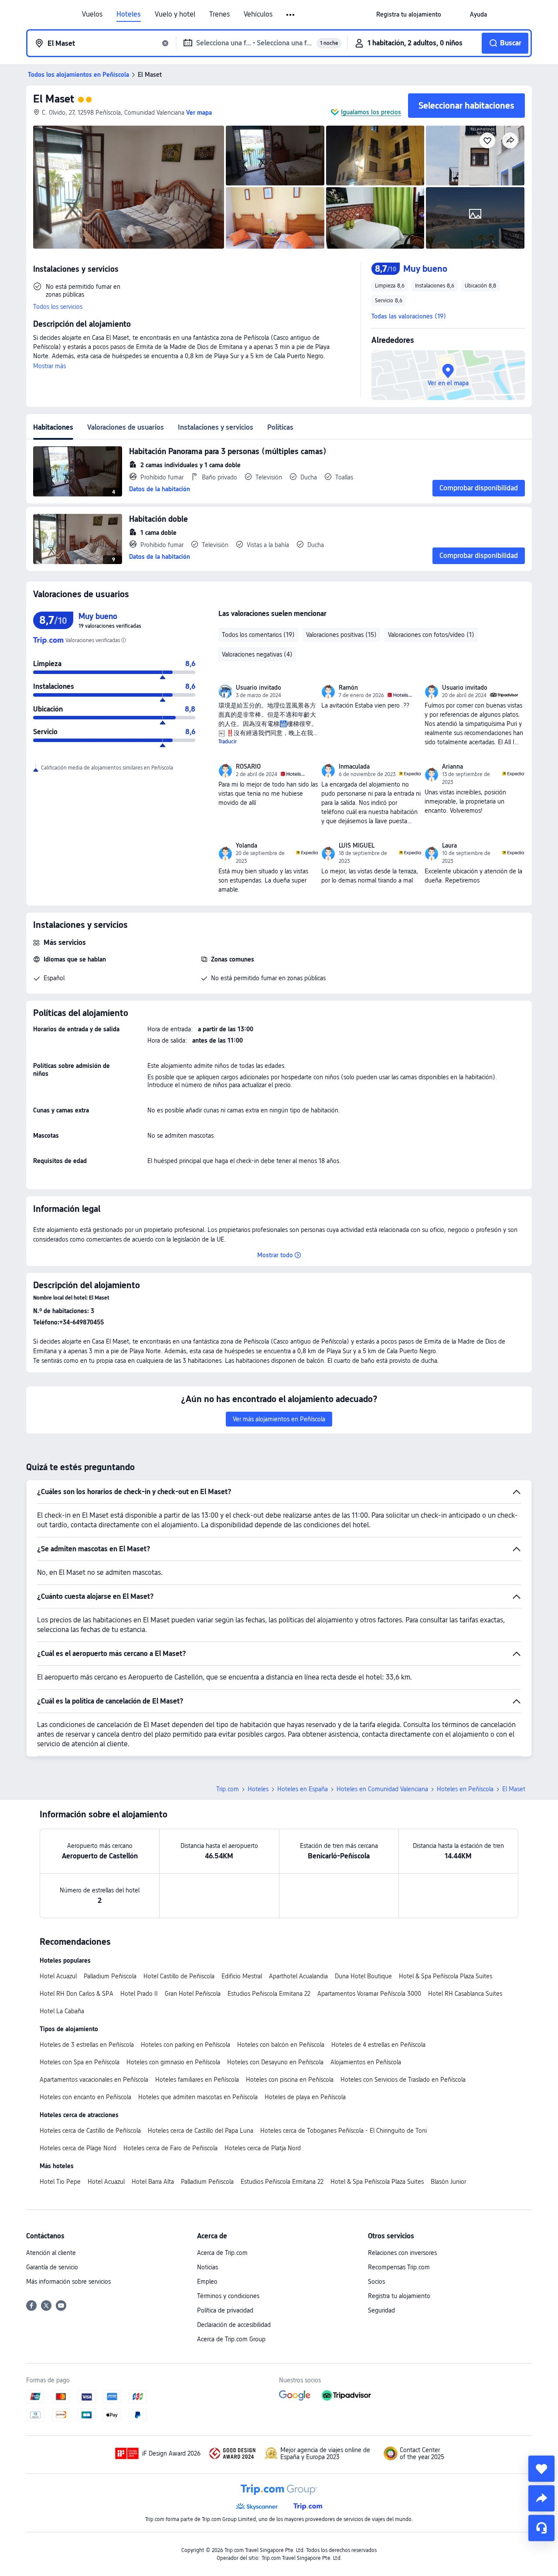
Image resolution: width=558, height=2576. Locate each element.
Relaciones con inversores (402, 2253)
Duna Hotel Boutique (363, 1976)
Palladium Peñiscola (110, 1976)
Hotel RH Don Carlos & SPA (77, 1994)
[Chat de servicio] (541, 2528)
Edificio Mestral (242, 1976)
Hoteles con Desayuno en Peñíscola (275, 2062)
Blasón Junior (448, 2182)
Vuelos (92, 14)
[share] (541, 2498)
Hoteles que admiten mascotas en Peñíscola (198, 2097)
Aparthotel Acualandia (298, 1976)
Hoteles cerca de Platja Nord (263, 2148)
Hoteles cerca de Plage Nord (78, 2148)
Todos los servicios (58, 307)
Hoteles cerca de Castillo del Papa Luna (201, 2131)
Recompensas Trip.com (399, 2267)
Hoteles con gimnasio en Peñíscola (173, 2062)
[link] (409, 14)
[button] (291, 15)
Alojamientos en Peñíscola (366, 2062)
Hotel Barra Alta (153, 2182)
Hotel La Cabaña (62, 2011)
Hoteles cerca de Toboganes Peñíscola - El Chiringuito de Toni (344, 2131)
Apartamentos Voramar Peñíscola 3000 (369, 1994)
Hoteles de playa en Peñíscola (305, 2097)
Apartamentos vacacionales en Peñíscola (94, 2080)
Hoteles (129, 14)
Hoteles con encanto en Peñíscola (85, 2097)
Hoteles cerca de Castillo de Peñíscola (90, 2131)
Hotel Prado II (139, 1994)
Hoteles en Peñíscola (465, 1789)
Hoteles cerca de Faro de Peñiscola (170, 2148)
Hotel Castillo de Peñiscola (179, 1976)
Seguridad (381, 2310)
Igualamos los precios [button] (371, 112)
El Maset (54, 99)
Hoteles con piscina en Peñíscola (290, 2080)
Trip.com (228, 1789)
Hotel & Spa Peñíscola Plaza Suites (446, 1976)
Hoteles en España (303, 1789)
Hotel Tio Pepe (60, 2182)
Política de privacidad (225, 2310)
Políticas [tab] (280, 427)
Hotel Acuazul (58, 1976)
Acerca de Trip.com (222, 2253)
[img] (129, 187)
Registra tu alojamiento (399, 2296)
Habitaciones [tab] (53, 427)
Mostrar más (49, 366)
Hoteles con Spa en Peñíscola (80, 2062)
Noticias (208, 2267)
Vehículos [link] (258, 14)
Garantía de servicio (52, 2267)
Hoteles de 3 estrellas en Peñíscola (87, 2045)
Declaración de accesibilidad (234, 2325)
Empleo (207, 2282)
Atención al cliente (51, 2253)
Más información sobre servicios (68, 2282)
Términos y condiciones (228, 2296)
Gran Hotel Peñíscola (193, 1994)
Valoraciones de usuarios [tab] (126, 427)
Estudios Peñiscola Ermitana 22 (269, 1994)
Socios (376, 2282)
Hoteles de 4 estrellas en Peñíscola (378, 2045)
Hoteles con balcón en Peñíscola (281, 2045)
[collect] (541, 2469)
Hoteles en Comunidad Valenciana (382, 1789)
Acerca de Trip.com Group (231, 2339)
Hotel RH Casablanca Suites (465, 1994)
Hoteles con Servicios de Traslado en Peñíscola (403, 2080)
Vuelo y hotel (175, 14)
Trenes (219, 14)
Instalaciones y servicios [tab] (216, 427)
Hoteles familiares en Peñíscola (197, 2080)
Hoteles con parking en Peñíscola (185, 2045)
